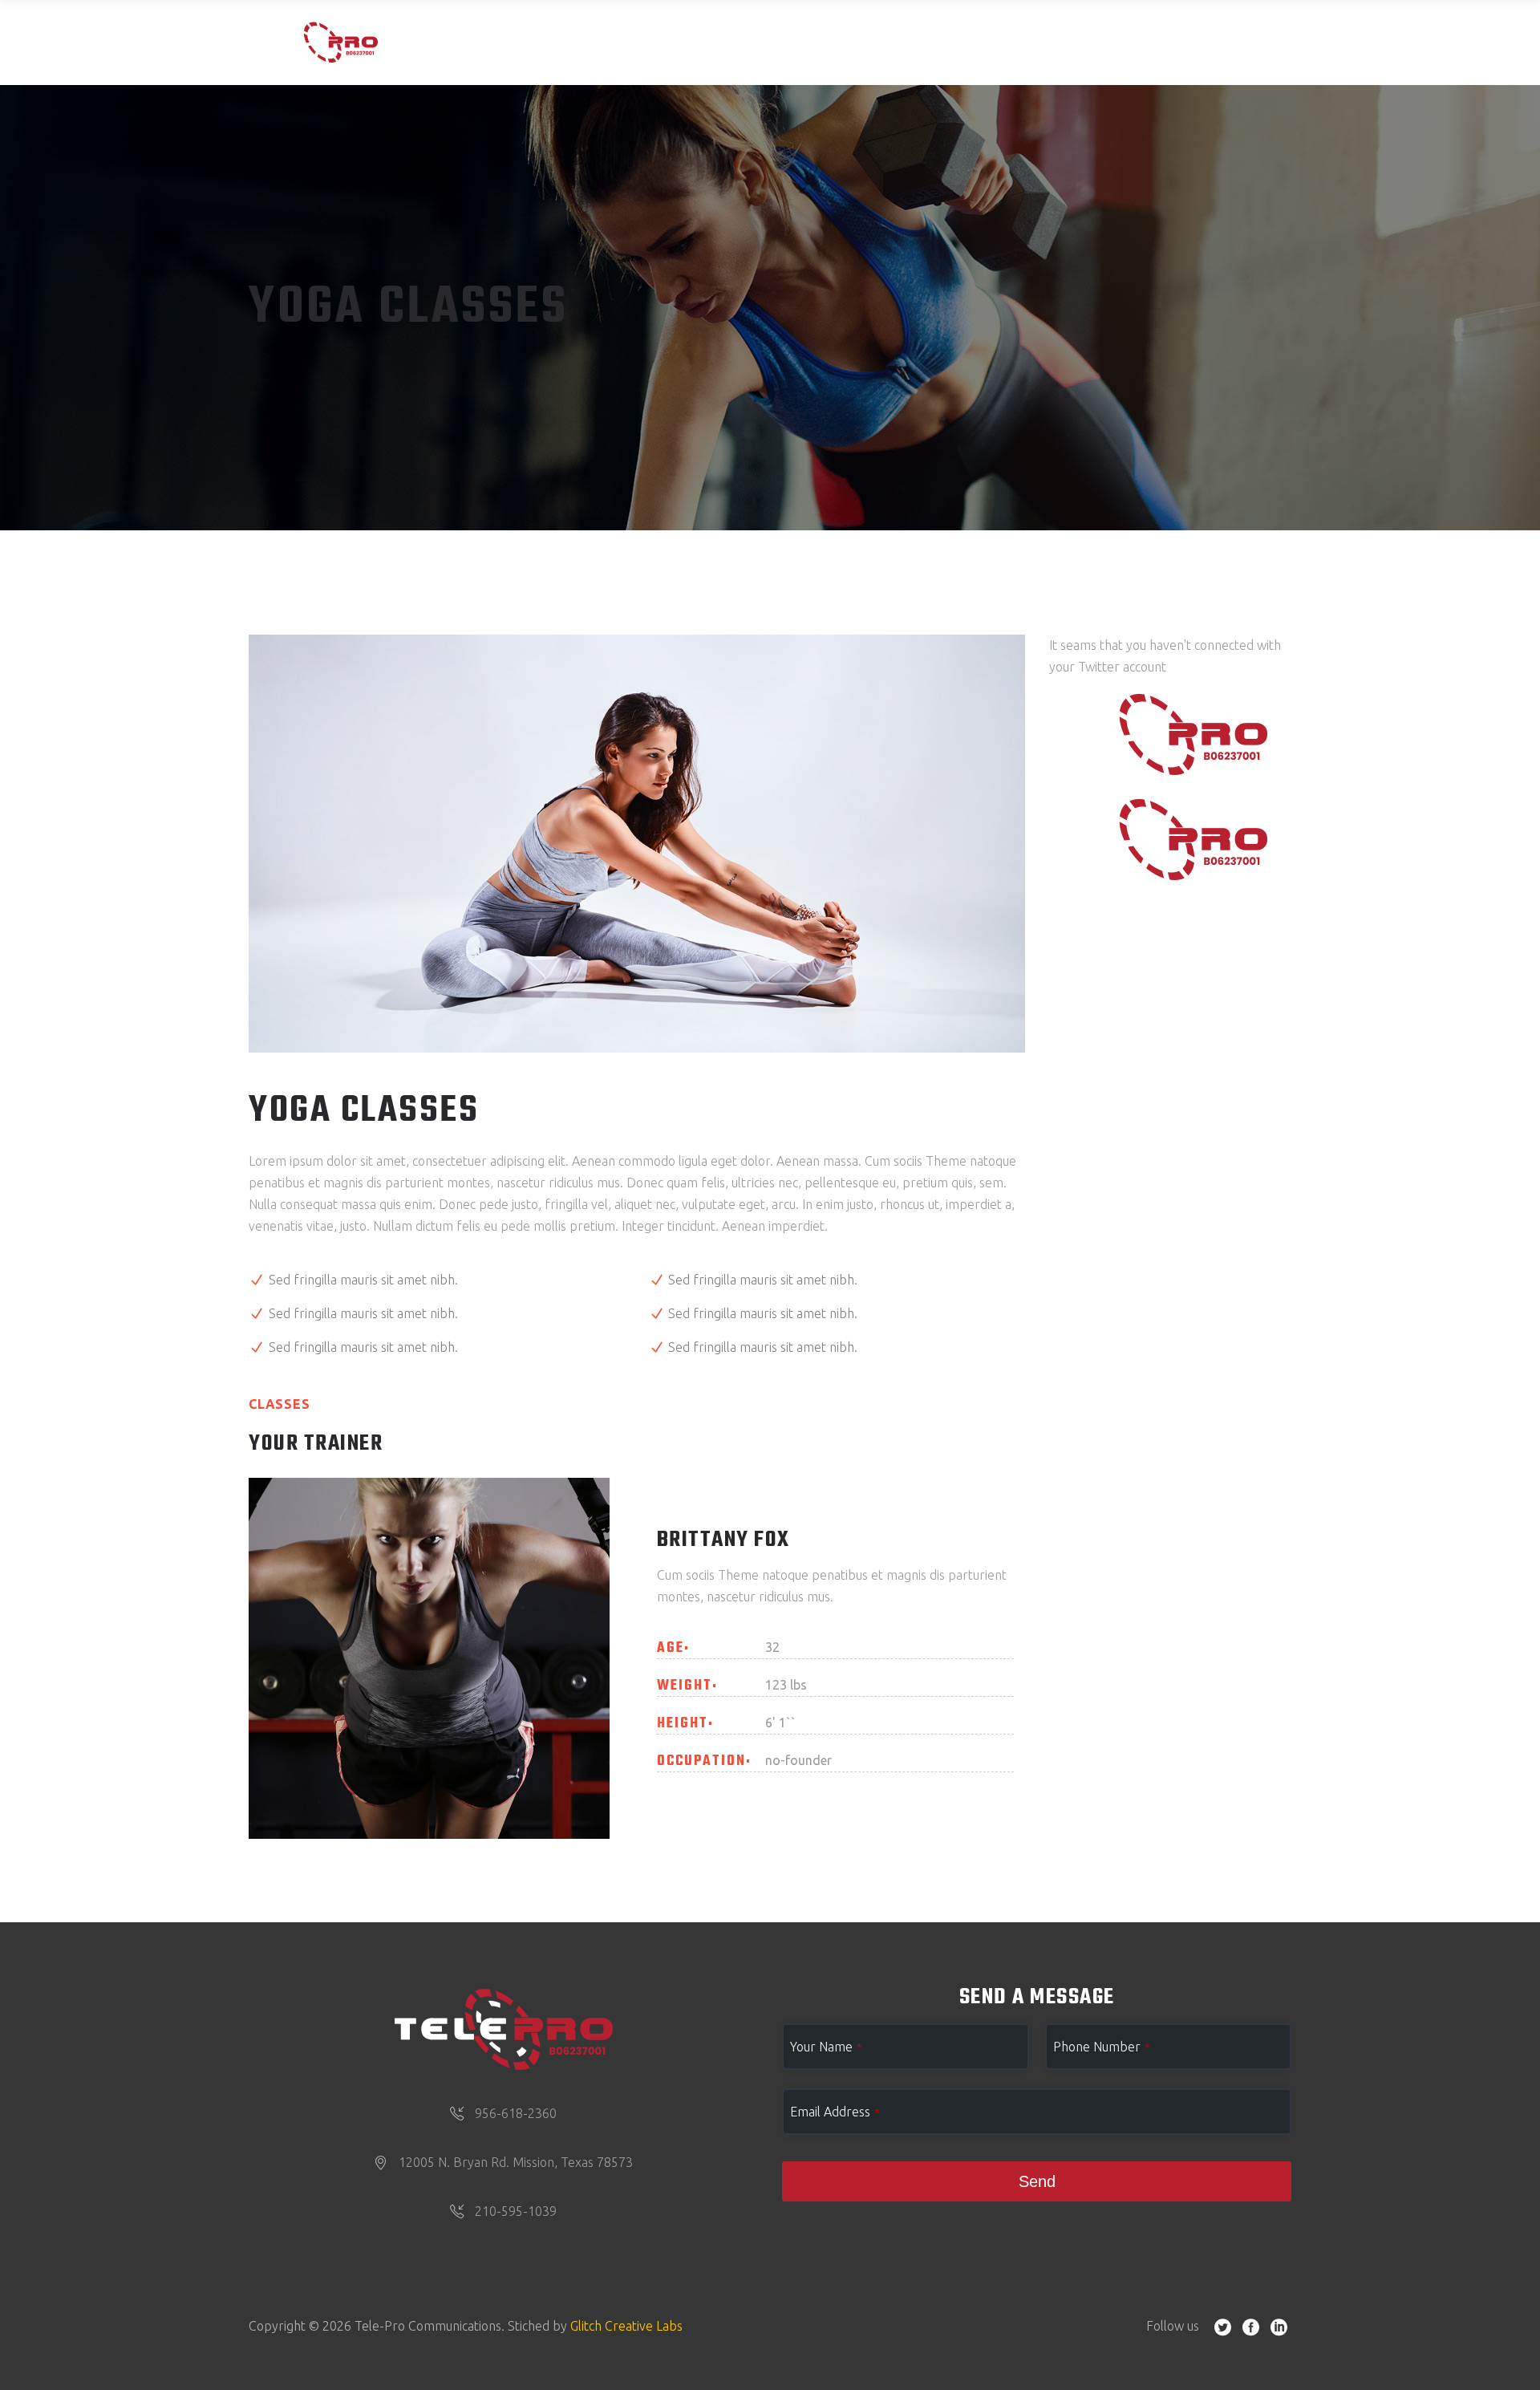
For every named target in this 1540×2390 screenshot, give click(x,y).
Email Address (835, 2112)
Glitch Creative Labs (626, 2326)
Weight (685, 1686)
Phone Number (1102, 2047)
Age (671, 1649)
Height (683, 1724)
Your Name (826, 2047)
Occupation (701, 1762)
